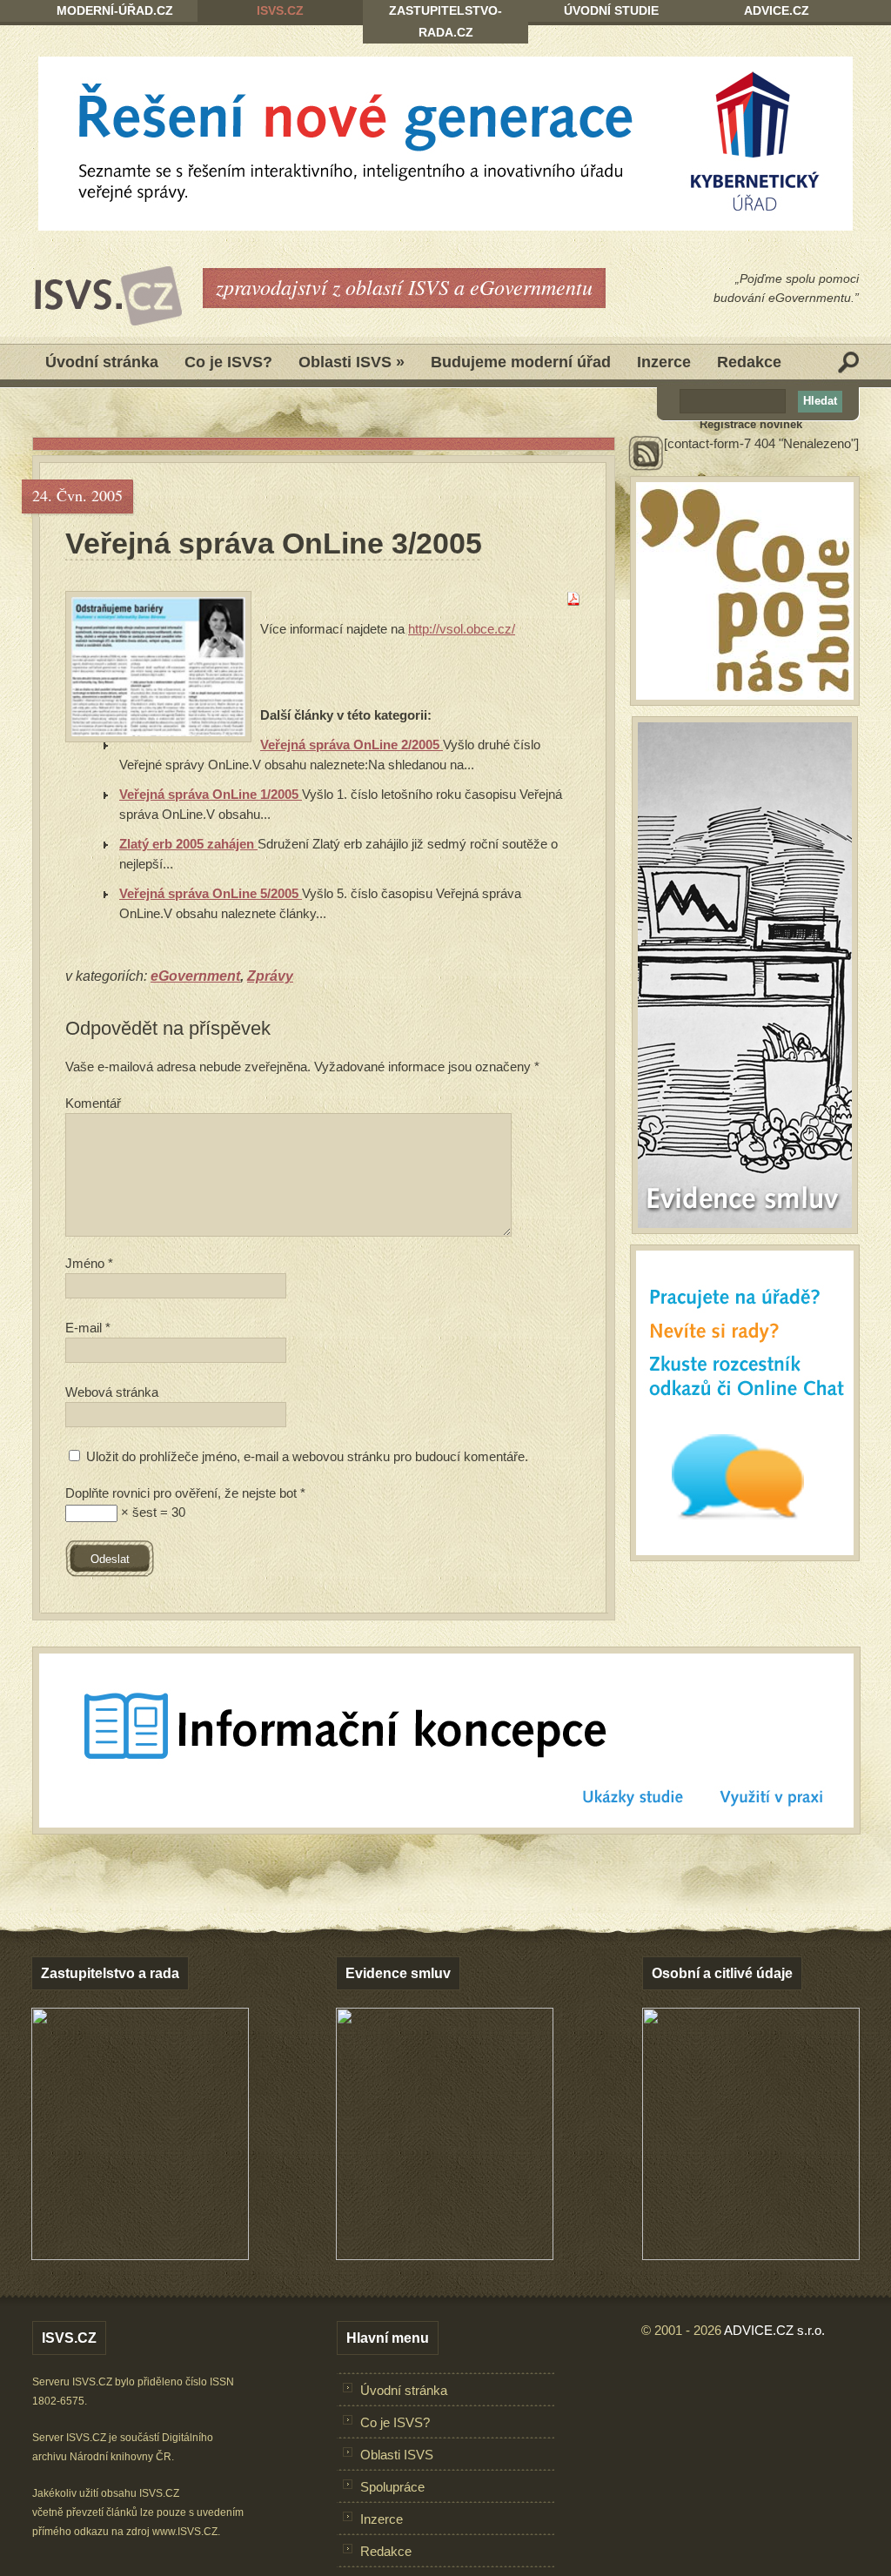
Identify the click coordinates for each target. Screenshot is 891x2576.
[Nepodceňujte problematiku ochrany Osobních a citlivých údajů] (751, 2255)
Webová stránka (112, 1392)
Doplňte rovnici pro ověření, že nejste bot (185, 1493)
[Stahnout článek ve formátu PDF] (573, 601)
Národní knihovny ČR (121, 2457)
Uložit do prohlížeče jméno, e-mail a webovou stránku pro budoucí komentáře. (307, 1456)
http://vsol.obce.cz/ (462, 629)
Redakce (749, 362)
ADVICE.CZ (777, 10)
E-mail (88, 1328)
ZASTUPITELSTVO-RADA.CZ (445, 21)
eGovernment (195, 976)
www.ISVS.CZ (185, 2532)
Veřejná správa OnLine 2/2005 (352, 745)
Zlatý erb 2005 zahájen (188, 844)
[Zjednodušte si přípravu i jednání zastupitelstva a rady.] (140, 2257)
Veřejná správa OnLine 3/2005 (274, 543)
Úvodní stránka (102, 362)
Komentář (93, 1103)
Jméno (89, 1263)
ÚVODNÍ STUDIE (611, 10)
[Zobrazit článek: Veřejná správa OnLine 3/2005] (158, 667)
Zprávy (270, 976)
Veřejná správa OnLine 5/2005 (211, 893)
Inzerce (664, 362)
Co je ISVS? (228, 362)
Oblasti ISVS (352, 362)
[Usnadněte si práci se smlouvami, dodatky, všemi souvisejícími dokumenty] (445, 2255)
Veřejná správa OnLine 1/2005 (211, 794)
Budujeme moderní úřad (521, 362)
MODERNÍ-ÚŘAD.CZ (115, 10)
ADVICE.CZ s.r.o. (774, 2330)
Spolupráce (392, 2487)
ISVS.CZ (280, 10)
